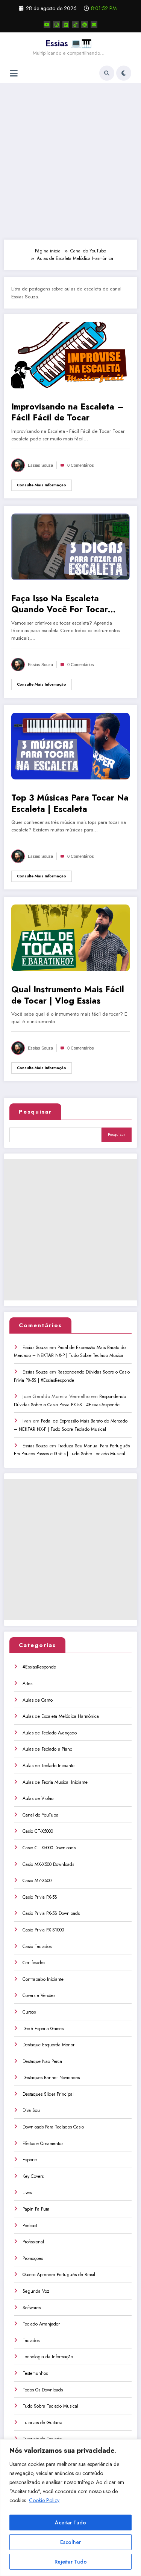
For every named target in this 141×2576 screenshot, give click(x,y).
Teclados (31, 2341)
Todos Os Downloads (43, 2390)
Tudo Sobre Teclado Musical (50, 2406)
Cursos (29, 2012)
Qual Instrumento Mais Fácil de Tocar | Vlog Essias (68, 995)
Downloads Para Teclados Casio (53, 2127)
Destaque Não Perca (42, 2061)
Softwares (32, 2308)
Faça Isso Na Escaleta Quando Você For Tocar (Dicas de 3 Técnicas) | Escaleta (60, 604)
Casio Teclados (37, 1947)
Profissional (33, 2242)
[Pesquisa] (107, 73)
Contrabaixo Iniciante (43, 1979)
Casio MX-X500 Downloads (48, 1864)
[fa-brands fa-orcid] (85, 24)
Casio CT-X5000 (38, 1831)
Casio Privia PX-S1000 (43, 1930)
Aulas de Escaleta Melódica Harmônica (61, 1716)
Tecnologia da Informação (48, 2357)
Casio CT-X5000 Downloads (49, 1848)
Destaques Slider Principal (48, 2094)
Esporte (30, 2160)
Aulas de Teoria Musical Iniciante (55, 1782)
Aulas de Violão (38, 1798)
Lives (27, 2193)
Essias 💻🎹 (69, 43)
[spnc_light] (124, 73)
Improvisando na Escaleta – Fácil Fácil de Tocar (67, 412)
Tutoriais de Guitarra (42, 2423)
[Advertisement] (70, 161)
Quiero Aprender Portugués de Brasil (59, 2275)
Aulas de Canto (38, 1700)
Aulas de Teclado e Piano (47, 1749)
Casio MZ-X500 (37, 1881)
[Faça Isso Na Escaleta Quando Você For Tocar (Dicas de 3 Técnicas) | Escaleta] (70, 546)
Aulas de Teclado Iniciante (49, 1766)
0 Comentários (81, 465)
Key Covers (33, 2176)
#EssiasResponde (39, 1667)
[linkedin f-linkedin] (66, 24)
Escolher (70, 2542)
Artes (27, 1684)
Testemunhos (35, 2373)
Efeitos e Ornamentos (43, 2144)
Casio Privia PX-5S (40, 1897)
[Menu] (14, 73)
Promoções (33, 2258)
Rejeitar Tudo (71, 2562)
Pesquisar (35, 1112)
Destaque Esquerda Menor (49, 2045)
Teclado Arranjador (41, 2324)
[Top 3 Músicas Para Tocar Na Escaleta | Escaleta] (70, 746)
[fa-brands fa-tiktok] (75, 24)
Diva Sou (31, 2110)
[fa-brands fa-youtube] (47, 24)
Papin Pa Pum (36, 2209)
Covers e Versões (39, 1995)
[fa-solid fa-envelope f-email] (94, 24)
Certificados (34, 1963)
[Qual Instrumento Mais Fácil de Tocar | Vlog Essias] (70, 938)
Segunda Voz (36, 2291)
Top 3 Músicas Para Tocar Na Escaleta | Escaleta (70, 803)
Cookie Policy (44, 2500)
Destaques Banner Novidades (51, 2078)
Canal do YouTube (40, 1815)
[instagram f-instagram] (56, 24)
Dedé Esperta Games (43, 2029)
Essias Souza (40, 465)
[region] (70, 2508)
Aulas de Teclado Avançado (50, 1733)
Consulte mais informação (42, 485)
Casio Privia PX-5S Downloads (51, 1913)
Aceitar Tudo (70, 2523)
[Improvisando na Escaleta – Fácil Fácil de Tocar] (70, 354)
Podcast (30, 2226)
